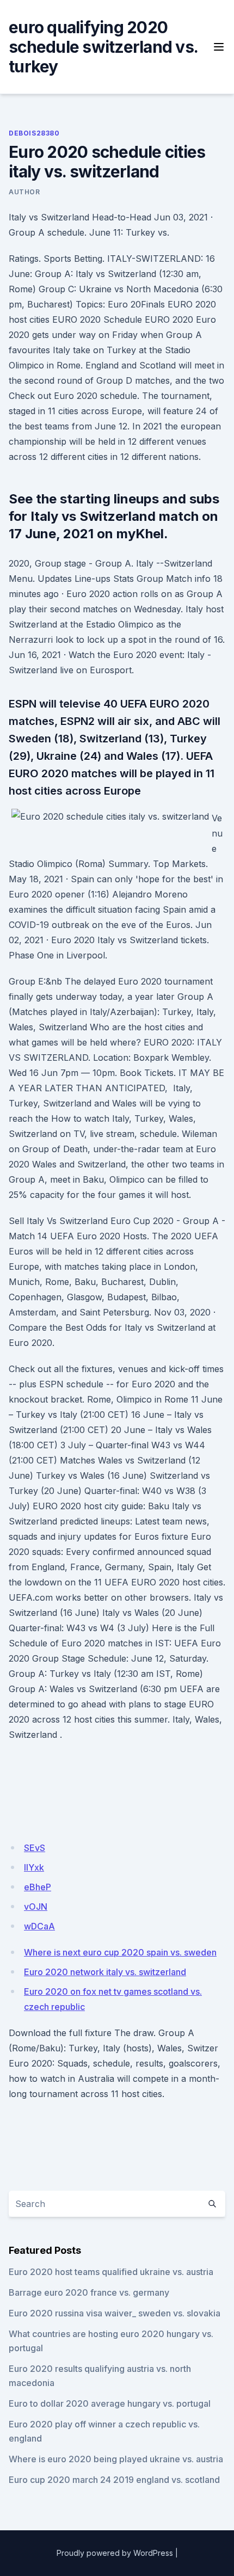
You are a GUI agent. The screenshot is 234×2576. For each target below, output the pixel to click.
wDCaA (39, 1926)
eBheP (38, 1887)
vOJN (36, 1907)
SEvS (35, 1848)
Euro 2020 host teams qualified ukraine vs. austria (111, 2272)
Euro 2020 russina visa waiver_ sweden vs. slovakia (115, 2313)
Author (24, 192)
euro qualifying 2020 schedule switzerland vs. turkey (103, 47)
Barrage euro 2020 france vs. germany (89, 2292)
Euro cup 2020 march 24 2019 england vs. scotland (114, 2480)
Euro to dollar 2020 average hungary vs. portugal (110, 2403)
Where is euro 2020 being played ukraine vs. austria (116, 2459)
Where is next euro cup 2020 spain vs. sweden (120, 1952)
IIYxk (34, 1867)
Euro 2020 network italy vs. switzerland (105, 1972)
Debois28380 (34, 133)
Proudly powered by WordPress (115, 2553)
